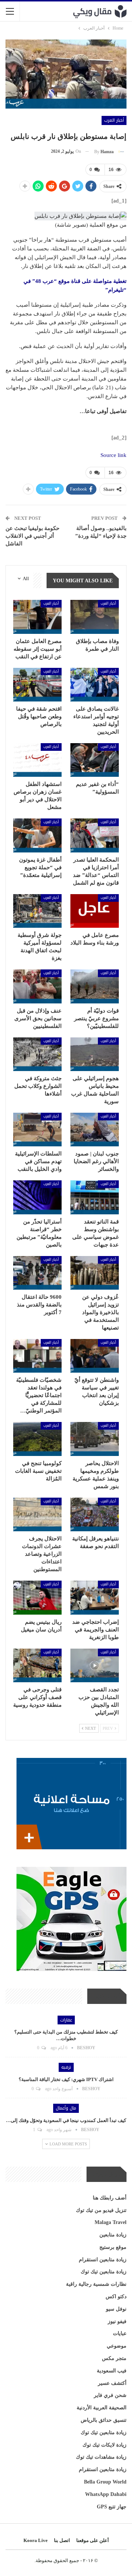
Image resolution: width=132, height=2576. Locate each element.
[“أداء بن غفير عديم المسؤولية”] (95, 760)
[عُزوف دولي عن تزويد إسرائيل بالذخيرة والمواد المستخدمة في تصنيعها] (95, 1273)
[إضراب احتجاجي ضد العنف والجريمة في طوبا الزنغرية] (95, 1597)
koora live (36, 2540)
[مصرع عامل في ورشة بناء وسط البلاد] (95, 911)
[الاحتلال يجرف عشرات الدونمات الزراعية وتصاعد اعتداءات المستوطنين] (37, 1514)
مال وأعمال (66, 2108)
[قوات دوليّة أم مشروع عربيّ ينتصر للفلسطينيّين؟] (95, 986)
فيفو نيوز (117, 2321)
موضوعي (117, 2346)
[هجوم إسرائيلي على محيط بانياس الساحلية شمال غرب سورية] (95, 1054)
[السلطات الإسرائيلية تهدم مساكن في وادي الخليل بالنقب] (37, 1130)
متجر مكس (114, 2358)
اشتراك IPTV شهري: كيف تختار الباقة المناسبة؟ (66, 2079)
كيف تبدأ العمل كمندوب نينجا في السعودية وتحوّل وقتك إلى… (66, 2120)
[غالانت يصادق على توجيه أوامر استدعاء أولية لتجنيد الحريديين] (95, 685)
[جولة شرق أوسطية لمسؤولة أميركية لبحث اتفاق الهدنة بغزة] (37, 911)
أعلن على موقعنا (93, 2540)
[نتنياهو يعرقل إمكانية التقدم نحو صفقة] (95, 1514)
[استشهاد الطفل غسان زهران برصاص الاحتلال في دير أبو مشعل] (37, 760)
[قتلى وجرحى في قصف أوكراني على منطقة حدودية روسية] (37, 1665)
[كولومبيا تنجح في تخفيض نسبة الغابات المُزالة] (37, 1439)
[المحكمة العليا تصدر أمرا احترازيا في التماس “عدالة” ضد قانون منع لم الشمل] (95, 835)
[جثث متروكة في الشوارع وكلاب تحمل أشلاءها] (37, 1054)
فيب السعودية (112, 2371)
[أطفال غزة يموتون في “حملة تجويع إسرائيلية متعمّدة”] (37, 835)
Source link (113, 455)
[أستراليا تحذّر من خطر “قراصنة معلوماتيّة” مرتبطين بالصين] (37, 1197)
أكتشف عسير (112, 2383)
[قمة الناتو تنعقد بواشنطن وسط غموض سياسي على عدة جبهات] (95, 1197)
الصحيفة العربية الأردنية (102, 2408)
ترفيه (66, 2067)
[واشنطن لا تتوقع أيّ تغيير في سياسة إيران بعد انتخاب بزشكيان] (95, 1356)
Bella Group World (105, 2482)
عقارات (66, 2020)
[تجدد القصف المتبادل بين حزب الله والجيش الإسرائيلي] (95, 1665)
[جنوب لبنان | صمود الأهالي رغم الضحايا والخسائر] (95, 1130)
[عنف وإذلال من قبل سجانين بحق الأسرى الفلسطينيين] (37, 986)
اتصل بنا (62, 2540)
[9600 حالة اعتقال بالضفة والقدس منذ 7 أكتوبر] (37, 1273)
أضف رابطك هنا (110, 2198)
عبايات (120, 2333)
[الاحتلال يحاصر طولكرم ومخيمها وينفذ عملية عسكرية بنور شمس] (95, 1439)
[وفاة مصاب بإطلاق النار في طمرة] (95, 617)
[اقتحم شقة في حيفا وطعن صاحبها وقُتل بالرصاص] (37, 685)
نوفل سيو (116, 2309)
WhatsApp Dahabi (106, 2494)
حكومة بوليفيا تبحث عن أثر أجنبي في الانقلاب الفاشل (32, 536)
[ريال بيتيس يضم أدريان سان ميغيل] (37, 1597)
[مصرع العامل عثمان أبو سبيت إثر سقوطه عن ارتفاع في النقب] (37, 617)
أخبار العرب (114, 120)
